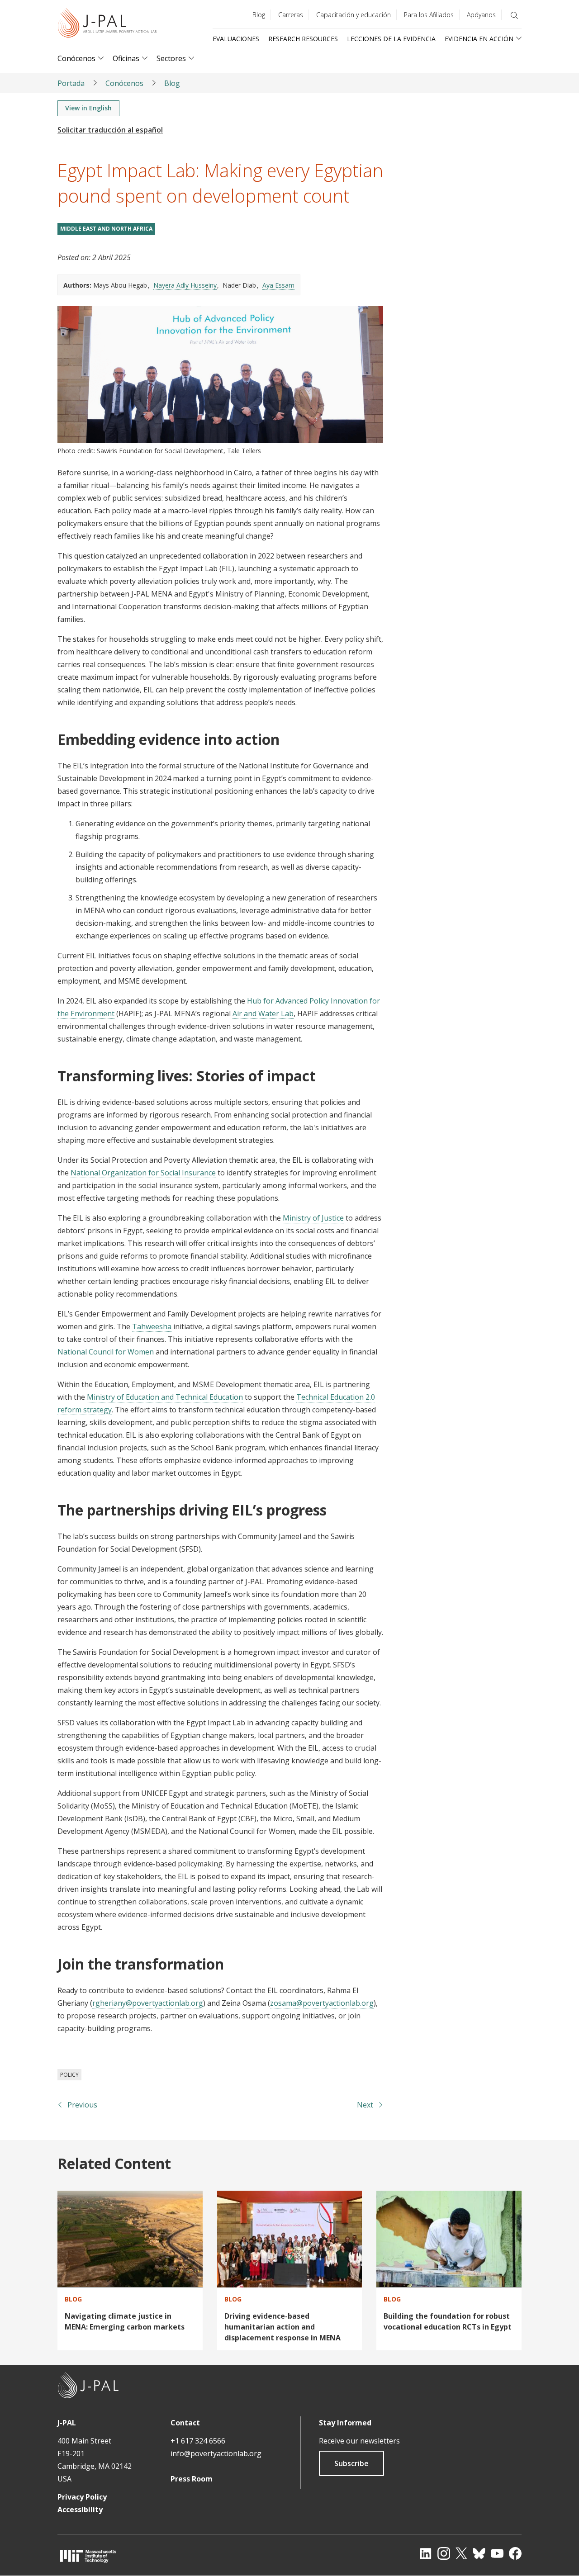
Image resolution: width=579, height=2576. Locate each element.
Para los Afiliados (429, 15)
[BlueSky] (479, 2553)
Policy (69, 2075)
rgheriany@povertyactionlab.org (148, 2003)
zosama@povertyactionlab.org (322, 2003)
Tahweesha (152, 1326)
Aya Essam (278, 285)
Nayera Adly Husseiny (185, 285)
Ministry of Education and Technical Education (165, 1397)
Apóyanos (481, 15)
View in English (88, 108)
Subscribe (351, 2463)
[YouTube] (497, 2553)
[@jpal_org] (444, 2553)
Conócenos (76, 59)
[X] (461, 2553)
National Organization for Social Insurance (143, 1173)
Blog (259, 15)
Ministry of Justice (313, 1218)
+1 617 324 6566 (198, 2441)
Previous (82, 2105)
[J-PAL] (107, 25)
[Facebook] (515, 2553)
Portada (71, 83)
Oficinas (126, 59)
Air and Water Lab (263, 1013)
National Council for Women (106, 1352)
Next (365, 2105)
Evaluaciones (236, 39)
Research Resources (303, 39)
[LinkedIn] (426, 2553)
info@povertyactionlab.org (216, 2453)
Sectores (171, 59)
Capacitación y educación (354, 15)
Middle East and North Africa (106, 229)
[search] (514, 15)
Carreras (291, 15)
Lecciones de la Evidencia (391, 39)
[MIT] (88, 2556)
